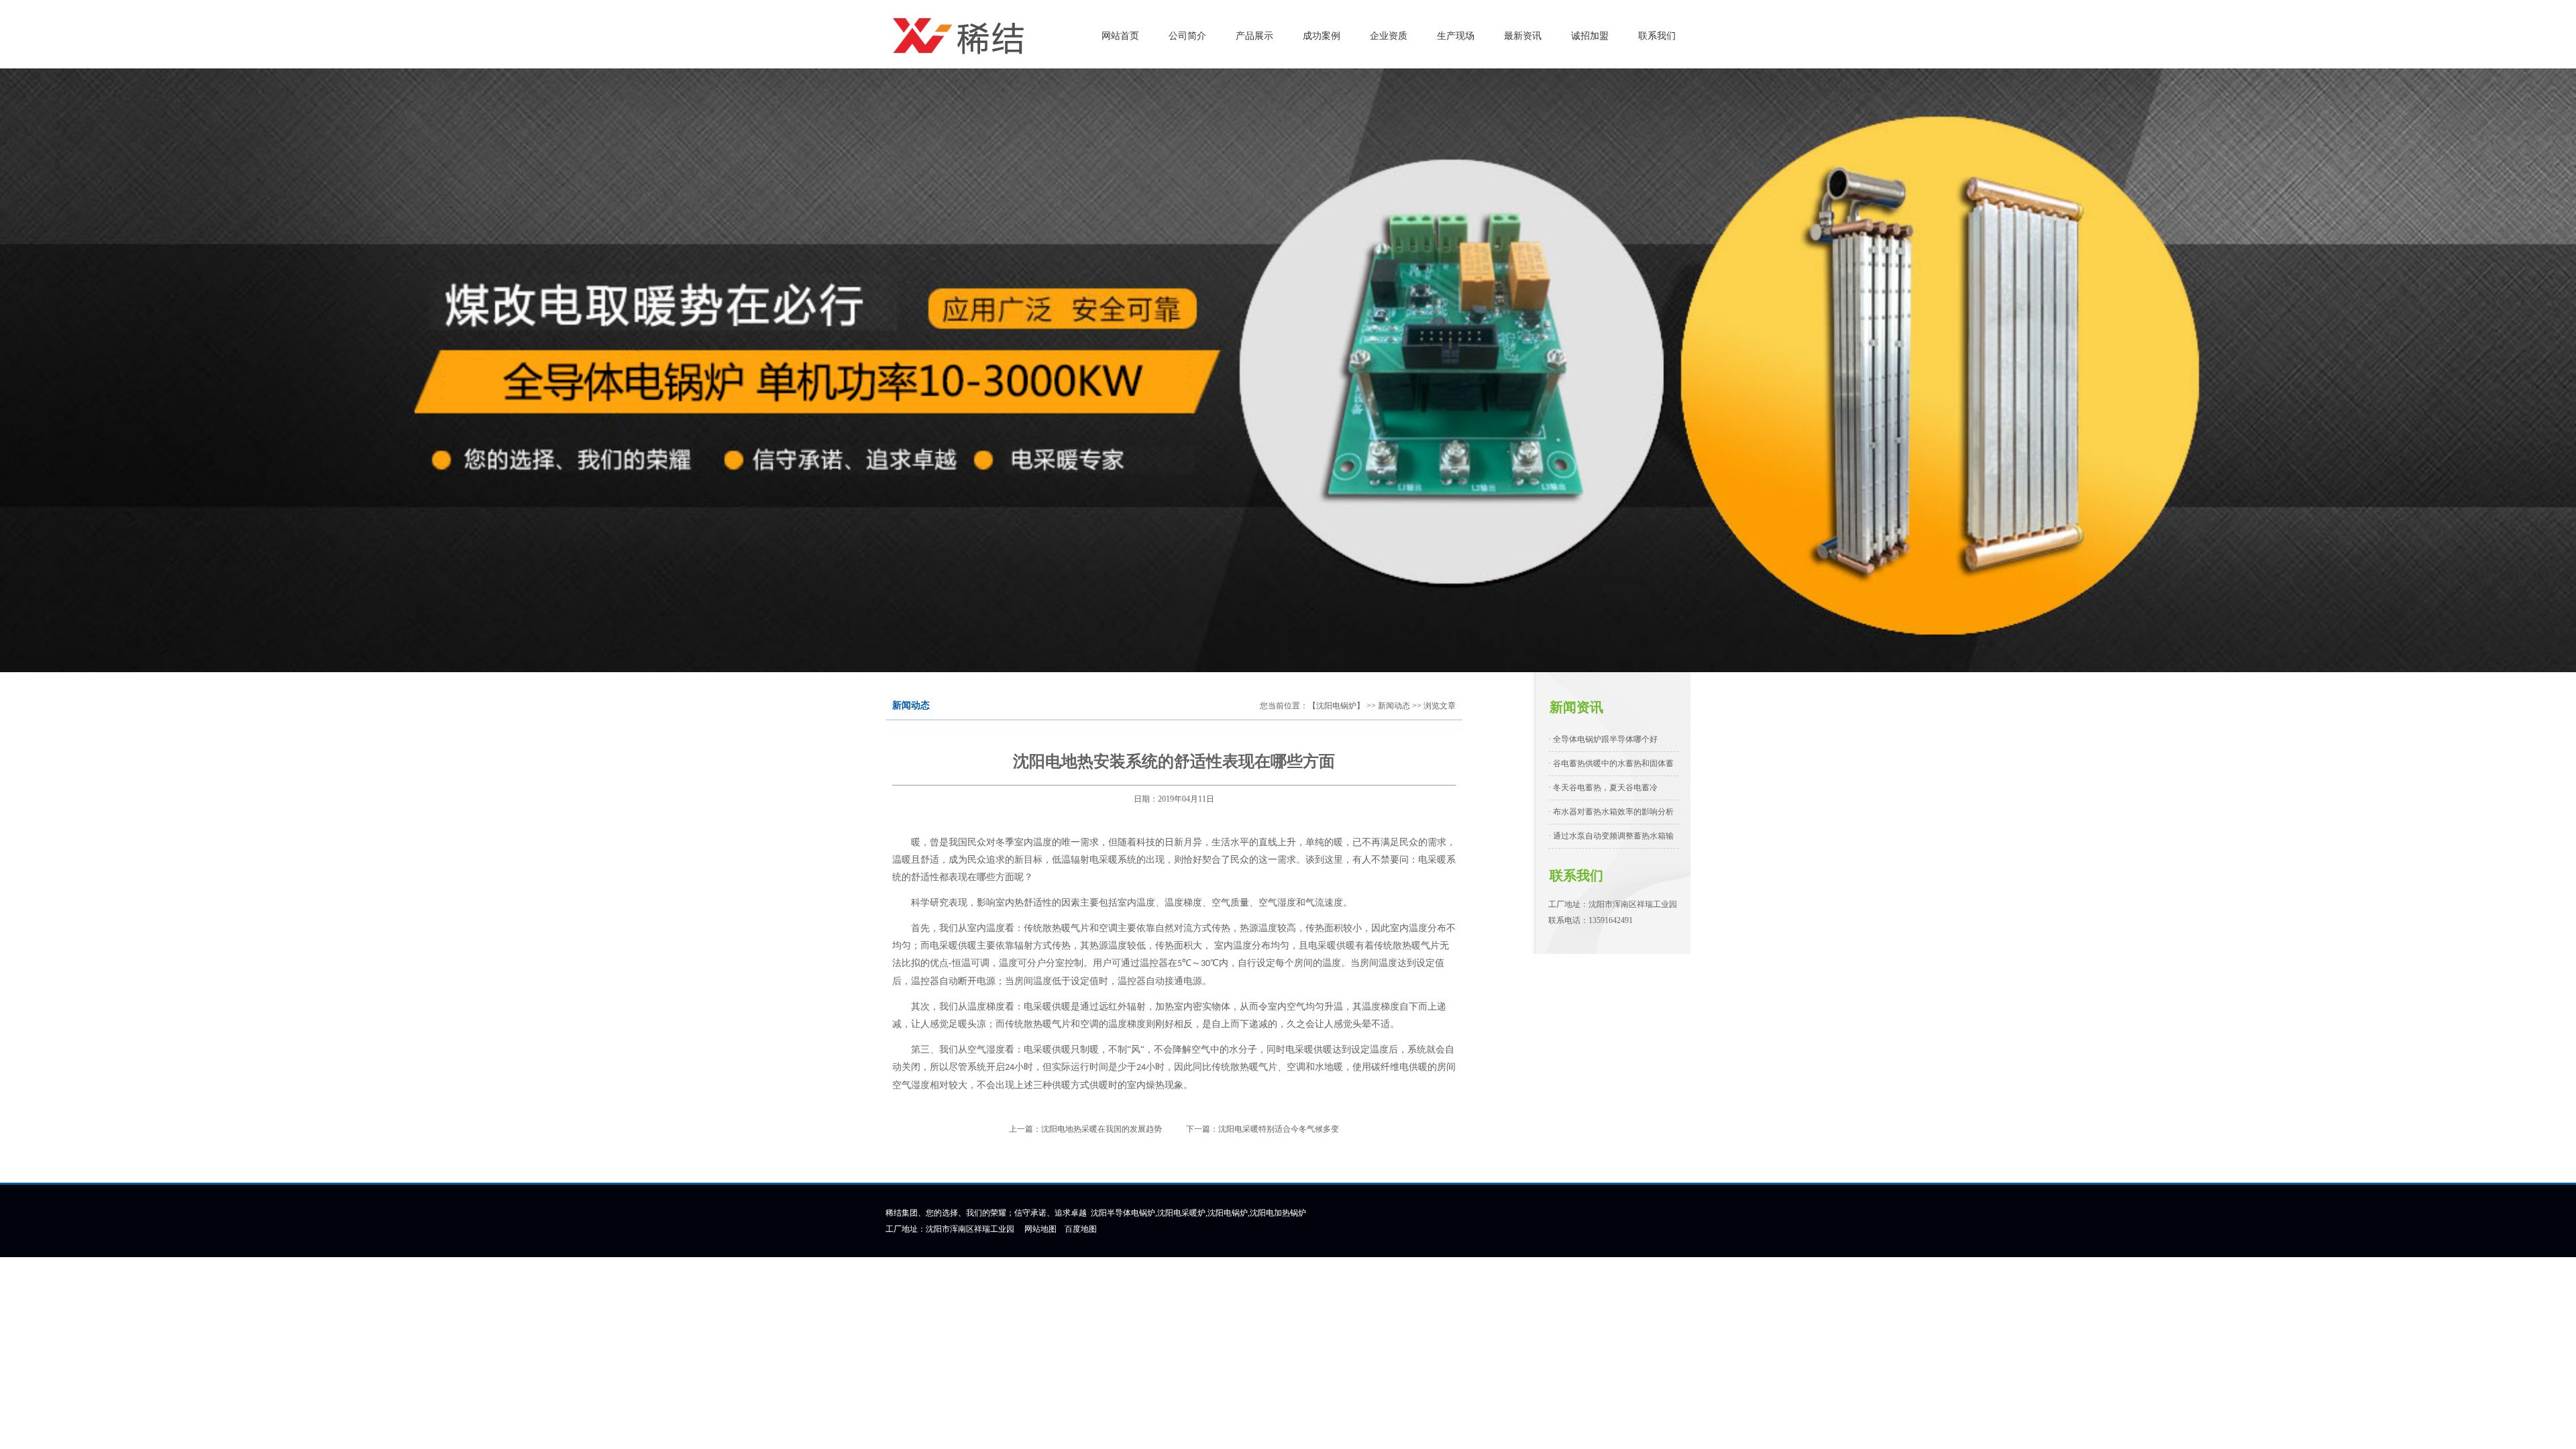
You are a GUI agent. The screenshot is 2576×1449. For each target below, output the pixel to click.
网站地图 (1040, 1229)
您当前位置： (1284, 706)
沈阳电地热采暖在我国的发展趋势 (1102, 1129)
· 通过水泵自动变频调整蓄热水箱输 (1611, 836)
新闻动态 (1394, 706)
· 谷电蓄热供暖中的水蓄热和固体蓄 (1611, 763)
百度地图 (1081, 1229)
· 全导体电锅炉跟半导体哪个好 (1603, 739)
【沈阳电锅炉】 (1336, 706)
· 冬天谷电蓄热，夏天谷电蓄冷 (1603, 788)
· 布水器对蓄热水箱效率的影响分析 (1611, 812)
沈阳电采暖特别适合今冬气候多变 (1279, 1129)
